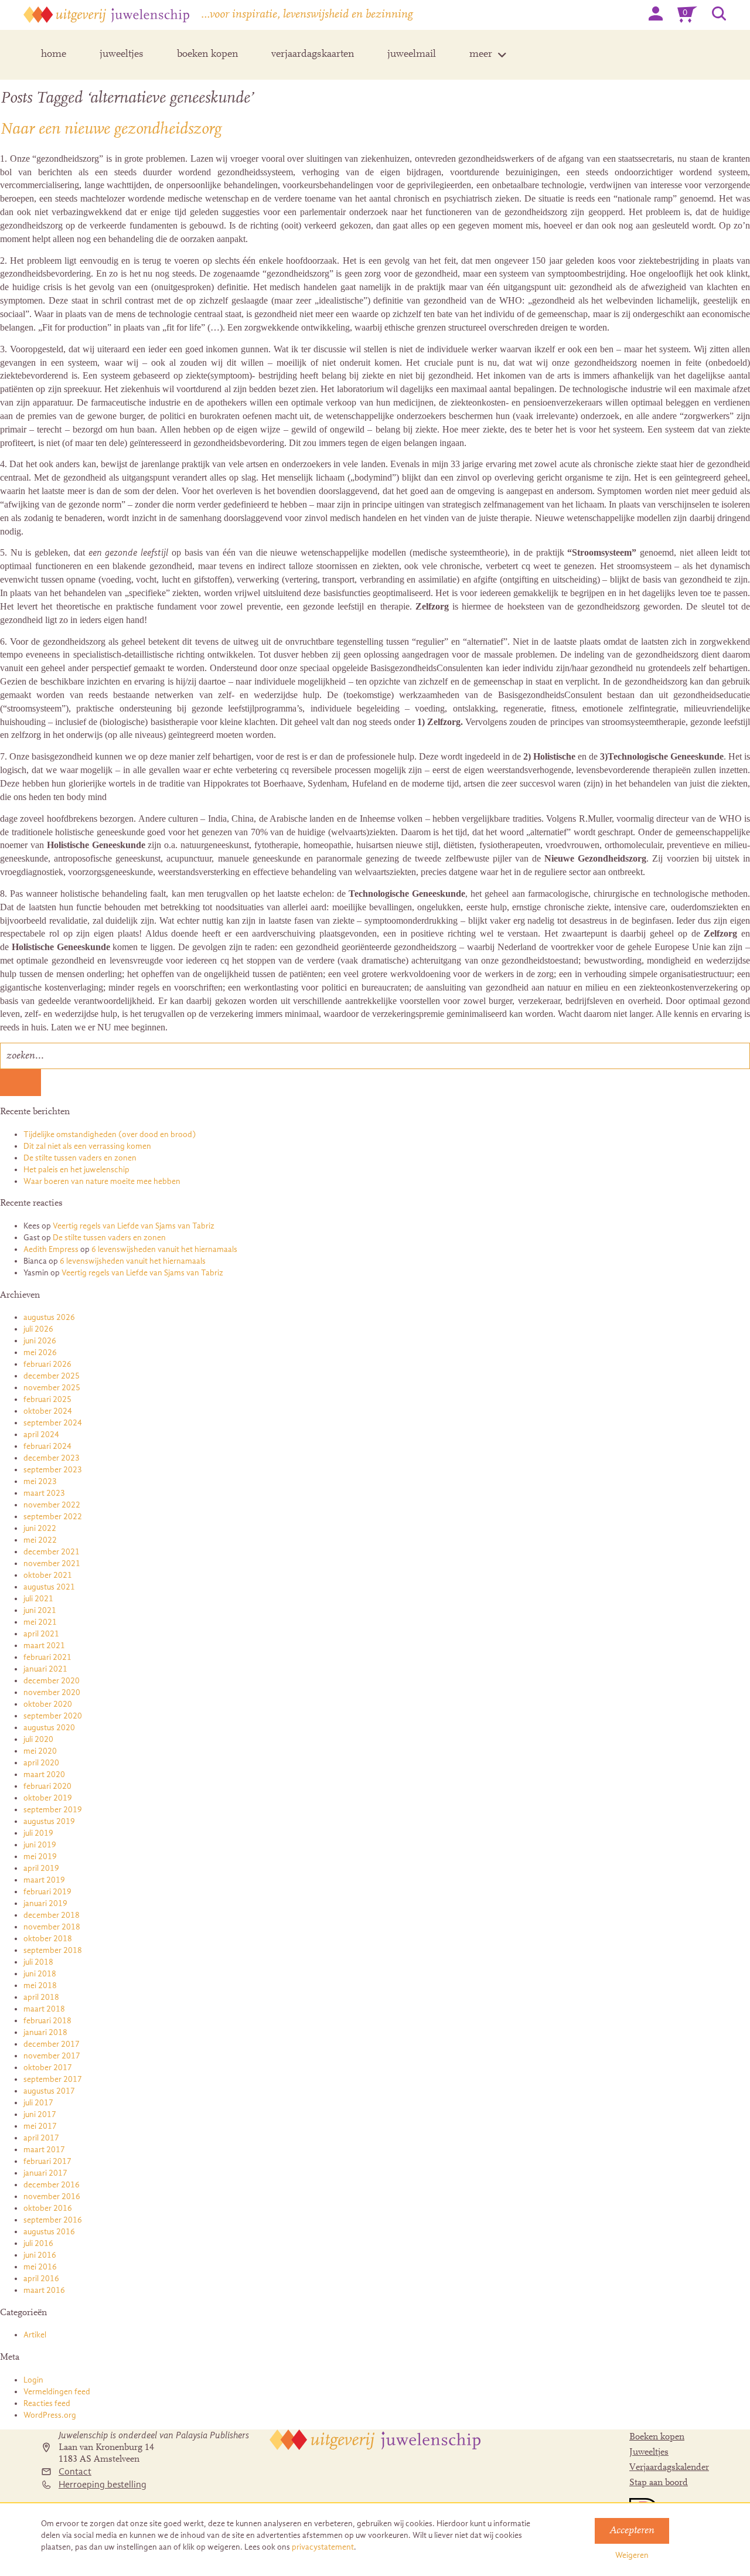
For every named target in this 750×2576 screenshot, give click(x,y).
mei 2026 (40, 1352)
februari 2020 (47, 1786)
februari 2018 (47, 2021)
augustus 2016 (49, 2232)
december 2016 (52, 2185)
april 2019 (41, 1868)
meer (481, 55)
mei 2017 (40, 2126)
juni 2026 (40, 1341)
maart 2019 (44, 1880)
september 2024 (53, 1423)
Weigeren (632, 2555)
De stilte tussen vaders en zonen (80, 1158)
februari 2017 (47, 2161)
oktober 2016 (48, 2208)
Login (33, 2380)
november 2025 (52, 1388)
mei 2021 (40, 1622)
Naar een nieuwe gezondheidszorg (111, 130)
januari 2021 (45, 1669)
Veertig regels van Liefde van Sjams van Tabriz (134, 1226)
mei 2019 (40, 1857)
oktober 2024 (48, 1411)
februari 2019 (47, 1892)
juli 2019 (38, 1833)
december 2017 (52, 2044)
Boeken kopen (657, 2437)
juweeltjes (122, 55)
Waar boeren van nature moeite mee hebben (102, 1181)
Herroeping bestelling (103, 2485)
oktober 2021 (48, 1575)
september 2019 (53, 1810)
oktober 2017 (48, 2068)
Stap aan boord (659, 2483)
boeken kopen (207, 55)
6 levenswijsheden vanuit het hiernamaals (164, 1249)
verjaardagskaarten (313, 55)
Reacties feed (47, 2403)
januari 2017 (45, 2173)
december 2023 (52, 1458)
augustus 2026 (49, 1317)
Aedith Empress (51, 1249)
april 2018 (41, 1997)
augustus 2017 (49, 2091)
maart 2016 (44, 2290)
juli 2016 (38, 2243)
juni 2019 (40, 1845)
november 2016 (52, 2196)
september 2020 (53, 1716)
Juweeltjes (649, 2452)
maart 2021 (44, 1646)
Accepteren (632, 2531)
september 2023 (53, 1470)
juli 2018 (38, 1962)
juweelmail (412, 55)
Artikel (35, 2335)
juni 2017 (40, 2114)
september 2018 (53, 1950)
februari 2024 (47, 1446)
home (54, 55)
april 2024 (41, 1435)
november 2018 (52, 1927)
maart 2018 (44, 2009)
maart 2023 (44, 1493)
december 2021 (52, 1552)
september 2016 (53, 2220)
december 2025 (52, 1376)
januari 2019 (45, 1903)
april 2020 (41, 1763)
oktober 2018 (48, 1939)
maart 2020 (44, 1774)
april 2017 (41, 2138)
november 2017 (52, 2056)
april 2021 (41, 1634)
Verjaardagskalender (669, 2468)
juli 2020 (38, 1739)
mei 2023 (40, 1481)
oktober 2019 (48, 1798)
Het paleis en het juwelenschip (76, 1170)
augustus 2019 (49, 1821)
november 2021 (52, 1563)
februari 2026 (47, 1364)
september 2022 (53, 1517)
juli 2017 (38, 2103)
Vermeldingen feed (57, 2392)
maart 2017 (44, 2150)
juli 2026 (38, 1329)
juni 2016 (40, 2255)
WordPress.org (50, 2415)
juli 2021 (38, 1599)
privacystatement (323, 2547)
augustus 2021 (49, 1587)
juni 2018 (40, 1974)
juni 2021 (40, 1610)
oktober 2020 (48, 1704)
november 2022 (52, 1505)
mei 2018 (40, 1985)
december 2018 (52, 1915)
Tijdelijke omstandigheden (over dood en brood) (110, 1134)
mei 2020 (40, 1751)
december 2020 (52, 1681)
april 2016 (41, 2279)
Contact (75, 2472)
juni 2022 (40, 1528)
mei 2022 (40, 1540)
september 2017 (53, 2079)
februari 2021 (47, 1657)
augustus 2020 (49, 1728)
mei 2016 (40, 2267)
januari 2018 (45, 2032)
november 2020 (52, 1692)
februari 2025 (47, 1399)
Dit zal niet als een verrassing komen (87, 1146)
